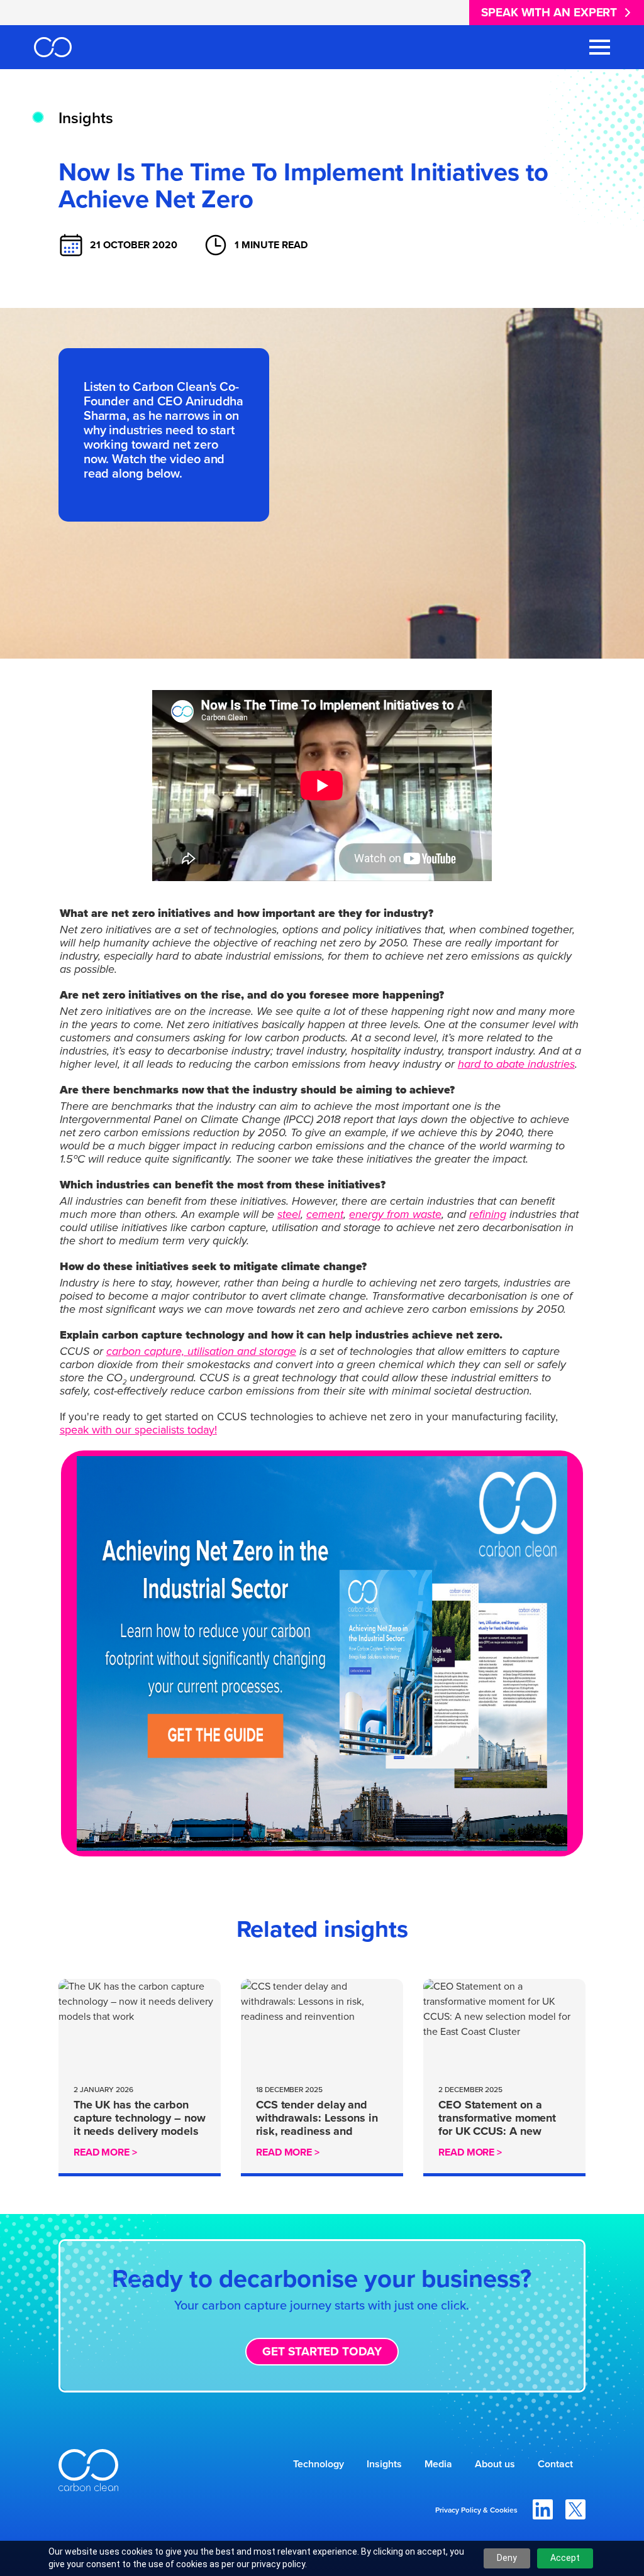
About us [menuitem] (495, 2464)
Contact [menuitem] (555, 2464)
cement (325, 1214)
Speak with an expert (549, 12)
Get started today (322, 2351)
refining (488, 1214)
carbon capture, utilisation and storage (201, 1351)
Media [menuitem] (438, 2464)
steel (289, 1214)
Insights (86, 118)
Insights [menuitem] (384, 2464)
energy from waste (395, 1214)
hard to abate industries (516, 1064)
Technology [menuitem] (319, 2464)
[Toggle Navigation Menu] (600, 47)
